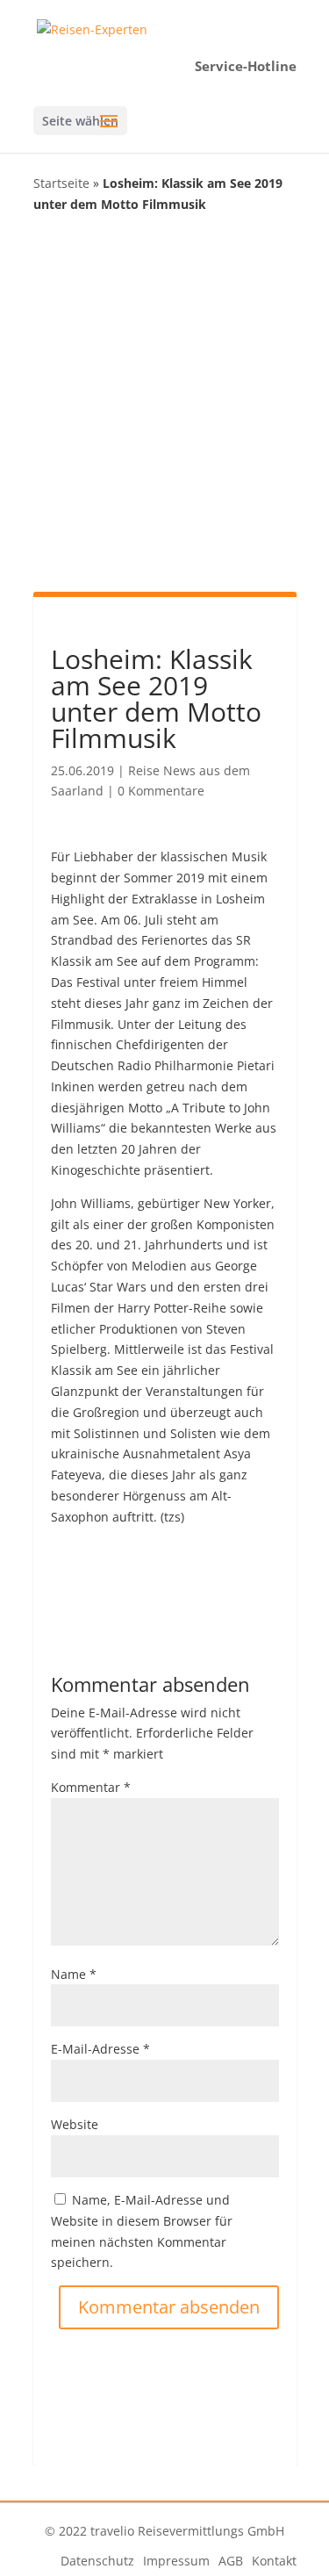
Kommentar (91, 1787)
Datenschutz (97, 2561)
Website (75, 2124)
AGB (231, 2561)
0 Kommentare (161, 791)
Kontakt (274, 2561)
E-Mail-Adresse (100, 2049)
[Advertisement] (164, 401)
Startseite (61, 183)
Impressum (176, 2561)
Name (74, 1974)
